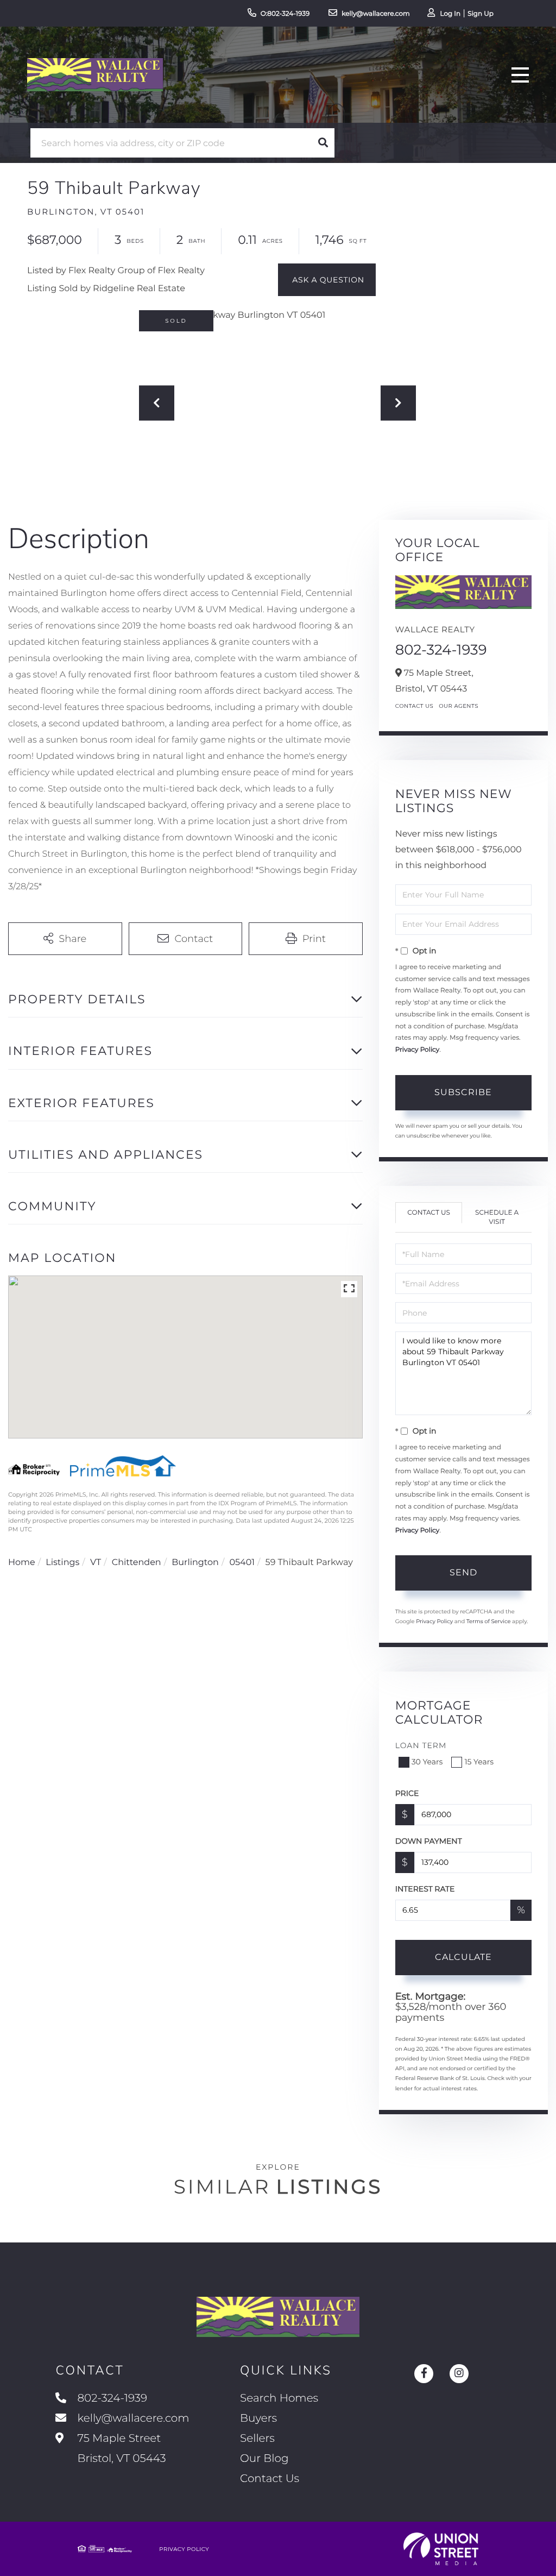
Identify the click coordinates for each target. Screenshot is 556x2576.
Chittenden (137, 1563)
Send (463, 1572)
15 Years (479, 1762)
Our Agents (459, 706)
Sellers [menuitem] (257, 2439)
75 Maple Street (120, 2449)
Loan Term (421, 1745)
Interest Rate (425, 1889)
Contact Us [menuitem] (270, 2479)
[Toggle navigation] (520, 75)
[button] (323, 143)
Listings (62, 1563)
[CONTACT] (327, 280)
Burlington (195, 1563)
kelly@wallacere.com (376, 14)
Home (22, 1563)
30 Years (427, 1762)
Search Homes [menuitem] (279, 2398)
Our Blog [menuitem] (264, 2459)
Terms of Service (489, 1621)
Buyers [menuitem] (258, 2418)
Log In (450, 14)
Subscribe (463, 1092)
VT (96, 1563)
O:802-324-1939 (285, 14)
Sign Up (481, 14)
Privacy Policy (418, 1050)
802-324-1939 (441, 650)
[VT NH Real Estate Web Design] (441, 2549)
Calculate (463, 1957)
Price (407, 1793)
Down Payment (429, 1841)
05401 (242, 1563)
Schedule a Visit (497, 1217)
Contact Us (415, 706)
